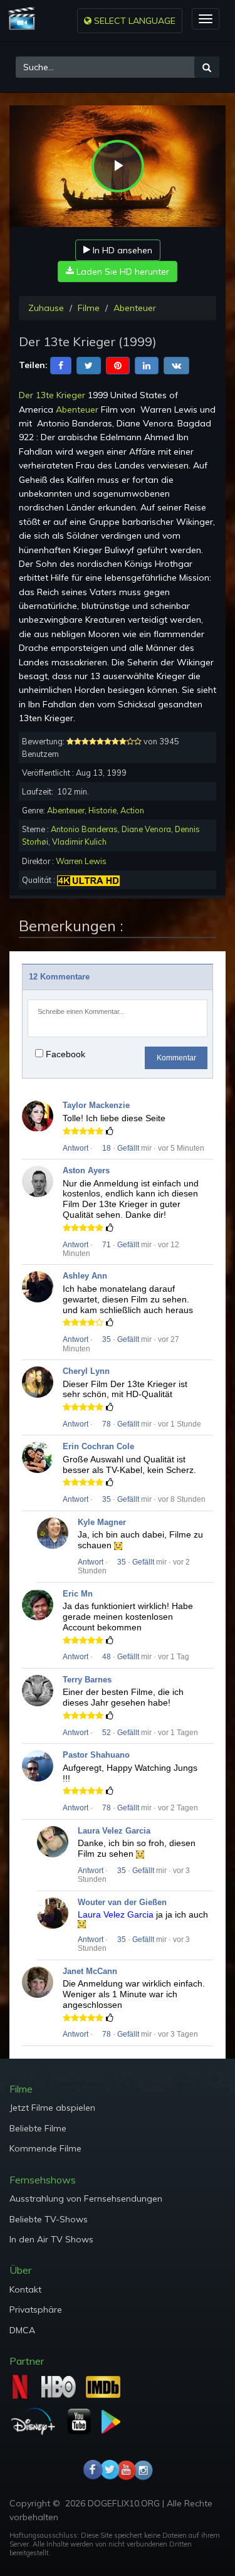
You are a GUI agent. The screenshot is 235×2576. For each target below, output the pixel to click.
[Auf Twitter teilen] (89, 364)
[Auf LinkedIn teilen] (147, 364)
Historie (102, 810)
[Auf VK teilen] (176, 364)
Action (132, 810)
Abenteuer (135, 308)
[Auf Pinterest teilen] (118, 364)
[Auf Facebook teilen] (61, 364)
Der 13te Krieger (52, 395)
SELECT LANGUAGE (133, 21)
